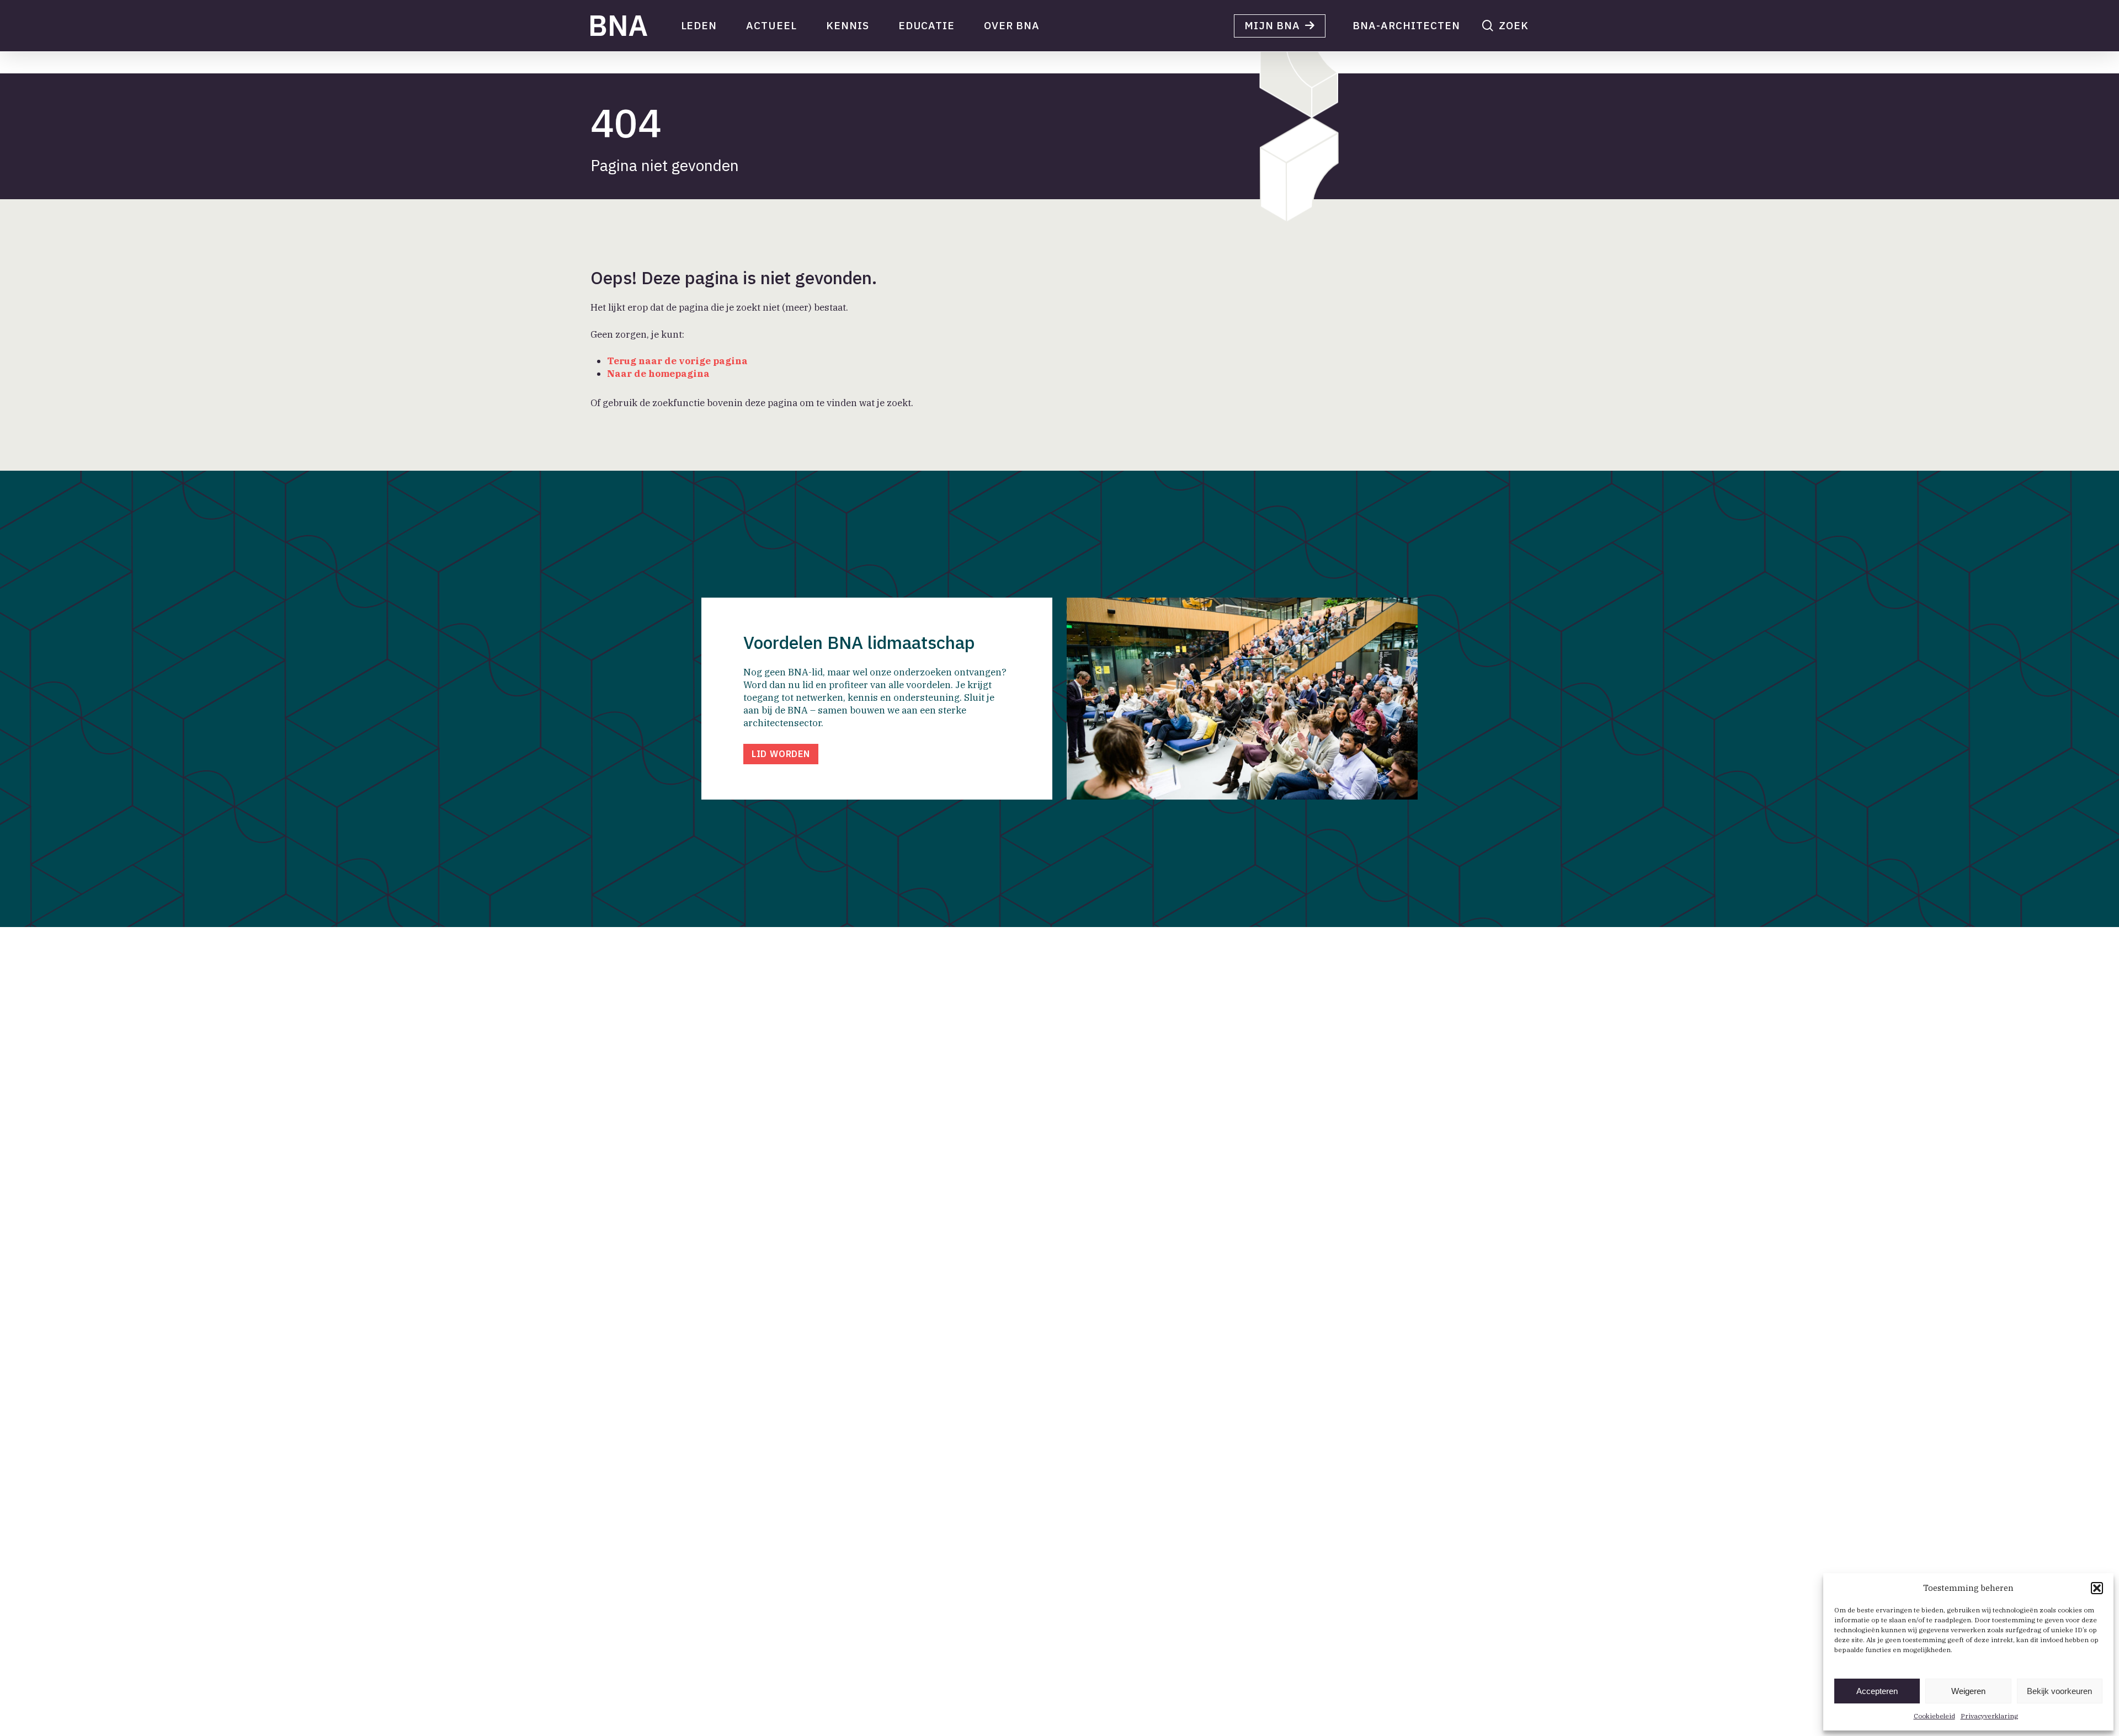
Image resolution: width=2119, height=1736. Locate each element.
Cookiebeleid (1934, 1716)
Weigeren (1968, 1691)
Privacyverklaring (1989, 1716)
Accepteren (1877, 1691)
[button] (2097, 1588)
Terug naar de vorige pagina (677, 361)
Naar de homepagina (658, 374)
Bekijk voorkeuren (2059, 1691)
